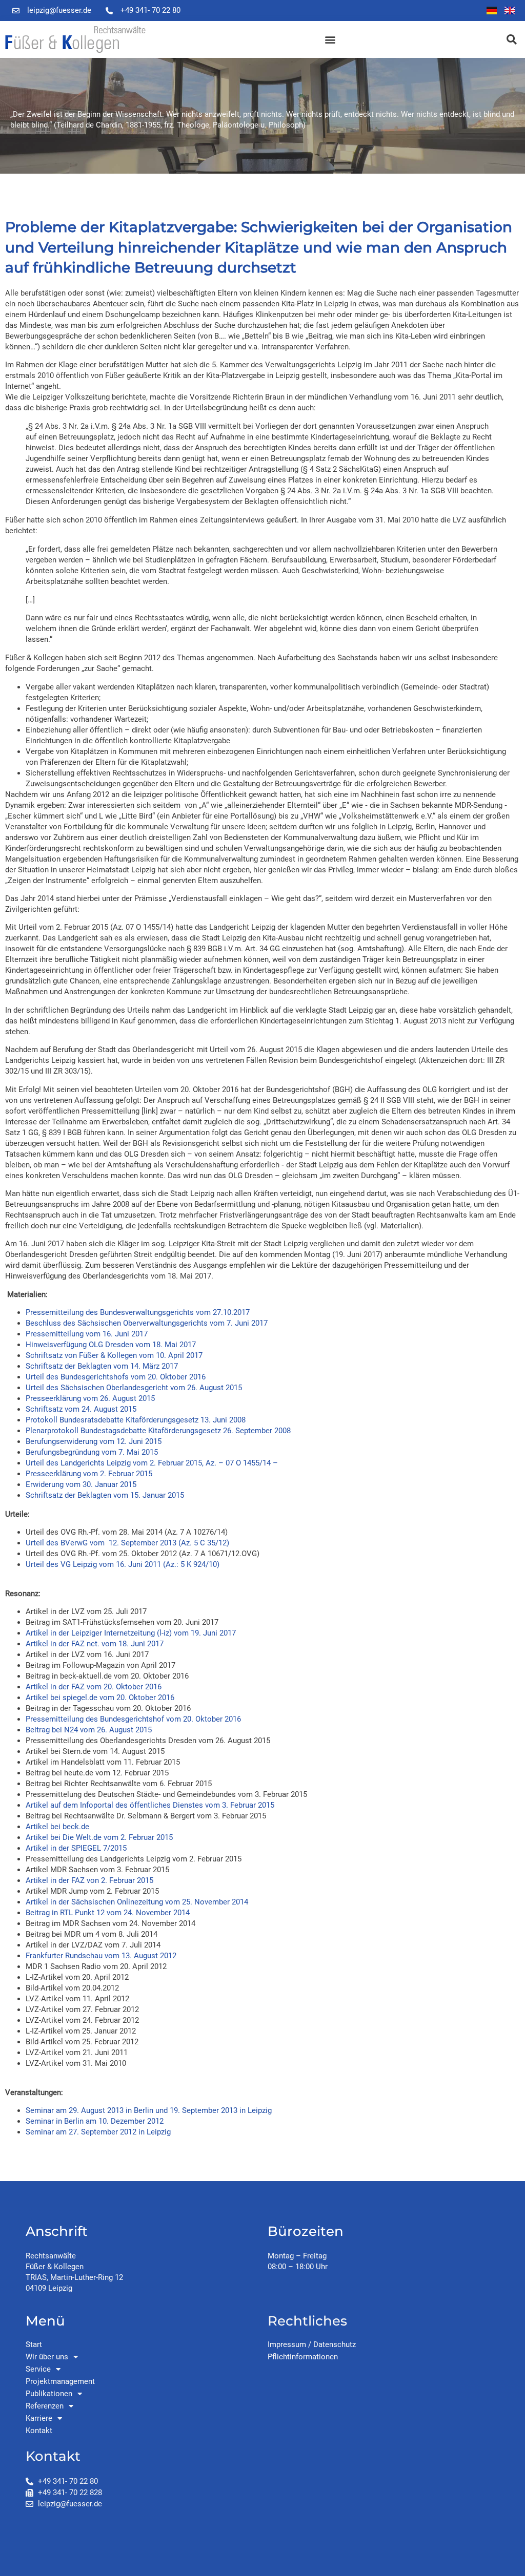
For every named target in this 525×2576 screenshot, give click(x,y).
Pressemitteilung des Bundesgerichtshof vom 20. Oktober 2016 (133, 1719)
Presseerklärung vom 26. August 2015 (90, 1398)
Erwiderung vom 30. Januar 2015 (81, 1484)
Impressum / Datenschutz (312, 2344)
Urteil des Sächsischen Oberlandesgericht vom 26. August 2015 (134, 1388)
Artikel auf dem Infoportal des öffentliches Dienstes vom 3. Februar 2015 (150, 1805)
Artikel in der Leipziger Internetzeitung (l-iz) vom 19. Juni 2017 (131, 1633)
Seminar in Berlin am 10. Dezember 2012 (95, 2121)
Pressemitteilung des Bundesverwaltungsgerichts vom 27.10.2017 (138, 1312)
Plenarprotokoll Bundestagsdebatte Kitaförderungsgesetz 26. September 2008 (158, 1431)
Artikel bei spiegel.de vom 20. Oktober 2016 (100, 1698)
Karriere (39, 2418)
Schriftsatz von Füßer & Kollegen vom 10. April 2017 (114, 1355)
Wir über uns (47, 2357)
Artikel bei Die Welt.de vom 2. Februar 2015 (99, 1837)
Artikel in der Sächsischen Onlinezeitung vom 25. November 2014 (137, 1902)
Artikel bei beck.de (57, 1827)
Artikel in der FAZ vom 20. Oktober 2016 (94, 1687)
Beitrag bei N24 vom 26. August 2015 (89, 1730)
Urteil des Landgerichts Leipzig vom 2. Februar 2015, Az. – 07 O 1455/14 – (152, 1463)
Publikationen (49, 2394)
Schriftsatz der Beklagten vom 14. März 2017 (102, 1366)
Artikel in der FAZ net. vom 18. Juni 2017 (95, 1644)
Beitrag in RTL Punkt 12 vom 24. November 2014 (108, 1913)
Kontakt (39, 2431)
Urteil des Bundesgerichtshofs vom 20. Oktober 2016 (116, 1377)
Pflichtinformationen (303, 2357)
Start (34, 2344)
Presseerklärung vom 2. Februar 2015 (89, 1474)
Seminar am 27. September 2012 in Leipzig (98, 2132)
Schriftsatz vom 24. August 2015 (81, 1409)
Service (38, 2369)
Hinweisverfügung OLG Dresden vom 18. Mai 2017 (111, 1345)
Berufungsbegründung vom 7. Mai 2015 (92, 1452)
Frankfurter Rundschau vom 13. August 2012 (101, 1956)
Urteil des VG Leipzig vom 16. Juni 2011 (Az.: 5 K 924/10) (123, 1564)
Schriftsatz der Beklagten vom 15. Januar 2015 (105, 1495)
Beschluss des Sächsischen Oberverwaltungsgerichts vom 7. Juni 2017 (147, 1323)
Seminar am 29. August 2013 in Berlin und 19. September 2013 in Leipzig (149, 2110)
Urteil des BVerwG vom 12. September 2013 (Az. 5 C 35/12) (127, 1543)
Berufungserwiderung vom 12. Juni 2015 (94, 1441)
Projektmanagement (60, 2381)
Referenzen (45, 2406)
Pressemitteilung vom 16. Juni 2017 (87, 1334)
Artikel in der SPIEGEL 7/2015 (76, 1848)
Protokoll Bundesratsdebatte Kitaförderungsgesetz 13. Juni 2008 (136, 1420)
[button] (330, 40)
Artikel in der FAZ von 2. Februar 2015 (89, 1880)
